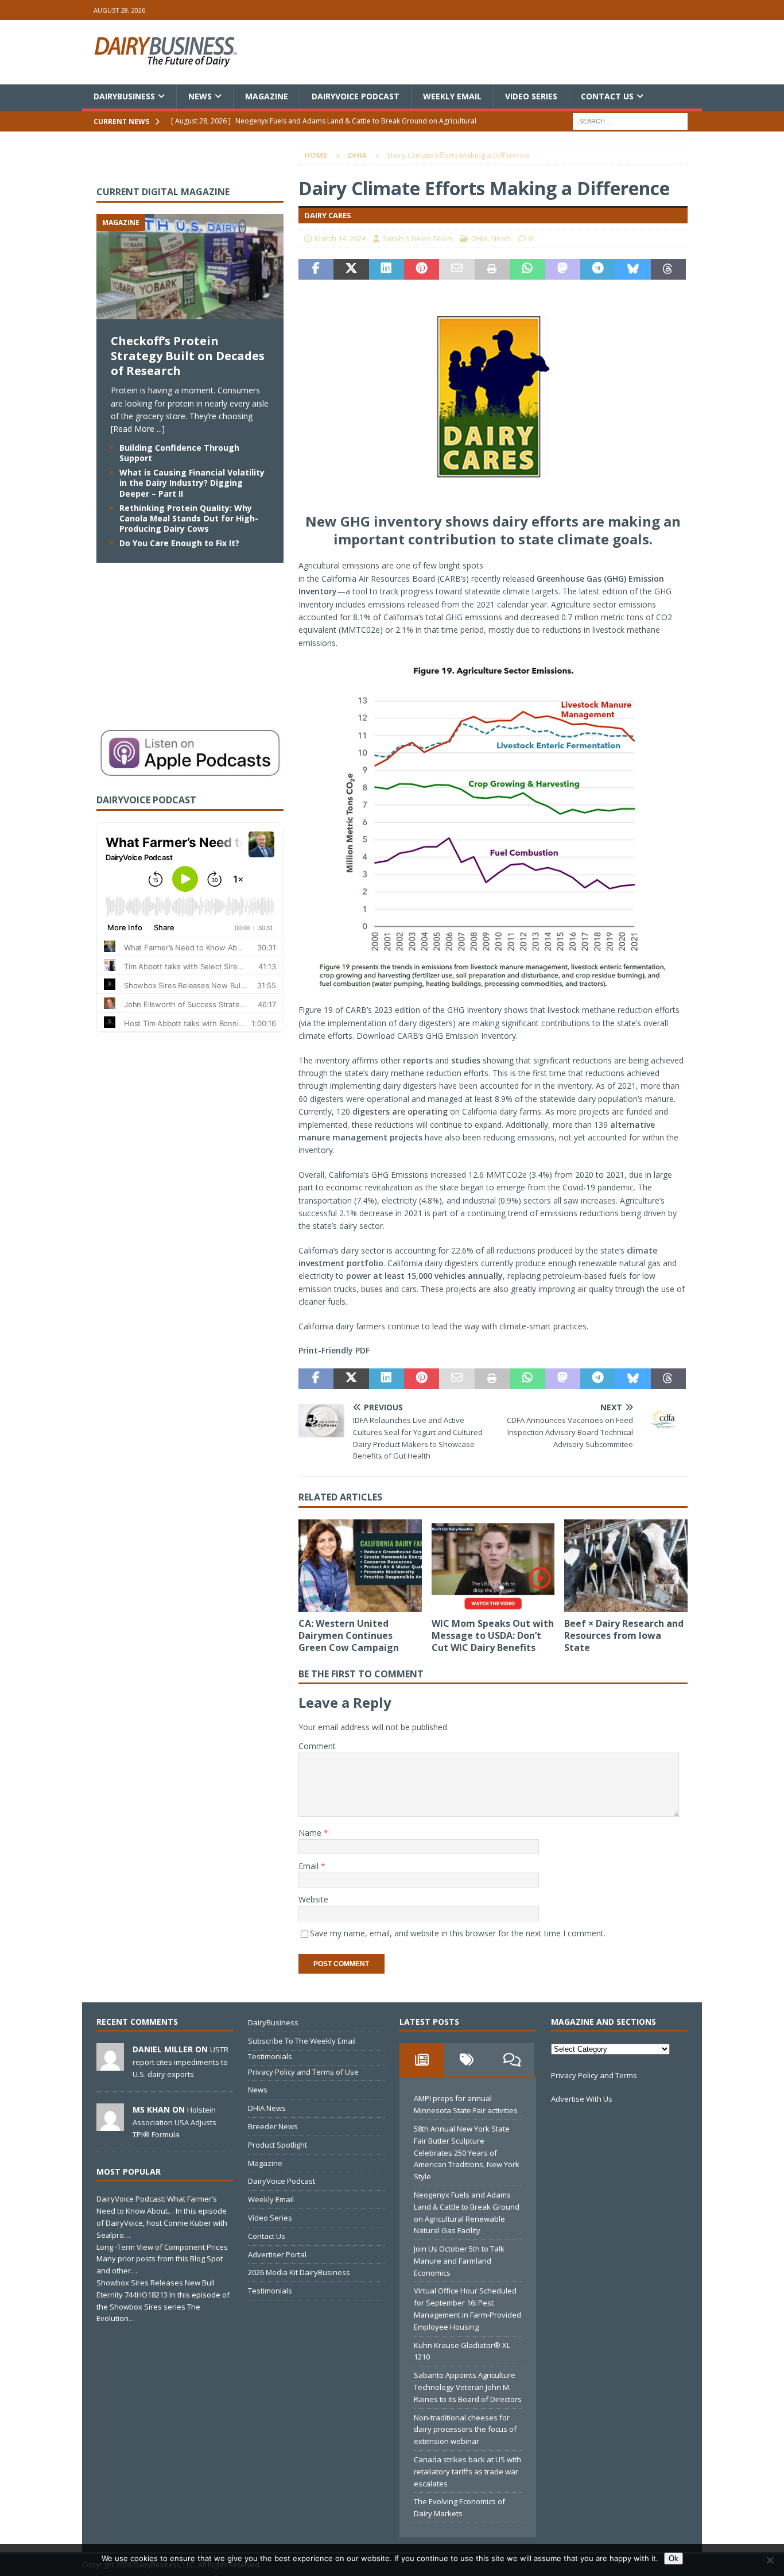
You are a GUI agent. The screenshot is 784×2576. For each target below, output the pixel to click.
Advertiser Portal (277, 2254)
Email (310, 1866)
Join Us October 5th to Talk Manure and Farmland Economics (459, 2261)
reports (418, 1060)
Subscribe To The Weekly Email (302, 2041)
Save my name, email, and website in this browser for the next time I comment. (458, 1933)
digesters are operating (400, 1111)
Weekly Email (452, 96)
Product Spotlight (277, 2145)
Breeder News (273, 2126)
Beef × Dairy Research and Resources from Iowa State (624, 1635)
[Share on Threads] (668, 269)
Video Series (531, 96)
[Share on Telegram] (598, 269)
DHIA (480, 238)
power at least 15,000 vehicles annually (424, 1276)
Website (313, 1899)
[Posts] (422, 2060)
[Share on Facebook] (316, 269)
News (200, 96)
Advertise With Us (582, 2099)
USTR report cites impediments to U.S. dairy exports (181, 2061)
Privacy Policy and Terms (594, 2075)
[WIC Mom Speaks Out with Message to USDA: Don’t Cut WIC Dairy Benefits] (493, 1566)
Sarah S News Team (417, 238)
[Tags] (467, 2060)
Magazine (267, 96)
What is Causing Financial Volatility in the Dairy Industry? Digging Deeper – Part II (192, 483)
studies (466, 1060)
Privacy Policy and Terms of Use (303, 2072)
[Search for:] (630, 121)
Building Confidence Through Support (179, 453)
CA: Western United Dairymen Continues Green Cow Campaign (349, 1635)
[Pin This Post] (422, 269)
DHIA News (267, 2108)
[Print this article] (492, 269)
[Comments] (512, 2060)
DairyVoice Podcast (356, 96)
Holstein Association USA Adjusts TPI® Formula (174, 2122)
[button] (493, 852)
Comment (317, 1746)
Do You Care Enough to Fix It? (179, 543)
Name (311, 1833)
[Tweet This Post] (351, 269)
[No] (770, 2560)
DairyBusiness (124, 96)
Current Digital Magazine (163, 192)
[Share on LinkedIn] (387, 269)
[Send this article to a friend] (457, 269)
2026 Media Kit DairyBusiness (299, 2272)
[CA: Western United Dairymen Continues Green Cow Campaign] (360, 1566)
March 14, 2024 (340, 238)
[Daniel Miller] (110, 2065)
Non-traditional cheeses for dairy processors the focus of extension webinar (465, 2430)
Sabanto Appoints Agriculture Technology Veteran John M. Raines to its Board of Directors (468, 2387)
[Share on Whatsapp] (527, 269)
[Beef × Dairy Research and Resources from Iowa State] (626, 1566)
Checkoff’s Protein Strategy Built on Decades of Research (188, 356)
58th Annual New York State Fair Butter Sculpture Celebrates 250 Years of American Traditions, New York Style (467, 2153)
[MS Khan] (110, 2125)
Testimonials (270, 2056)
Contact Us (607, 96)
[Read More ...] (138, 429)
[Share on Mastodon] (563, 269)
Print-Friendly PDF (334, 1350)
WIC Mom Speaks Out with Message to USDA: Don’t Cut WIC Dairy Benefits (493, 1635)
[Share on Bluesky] (633, 269)
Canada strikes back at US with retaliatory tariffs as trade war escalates (467, 2471)
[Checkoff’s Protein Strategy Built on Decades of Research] (190, 313)
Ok (674, 2558)
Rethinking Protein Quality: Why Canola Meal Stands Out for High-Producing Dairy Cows (189, 518)
